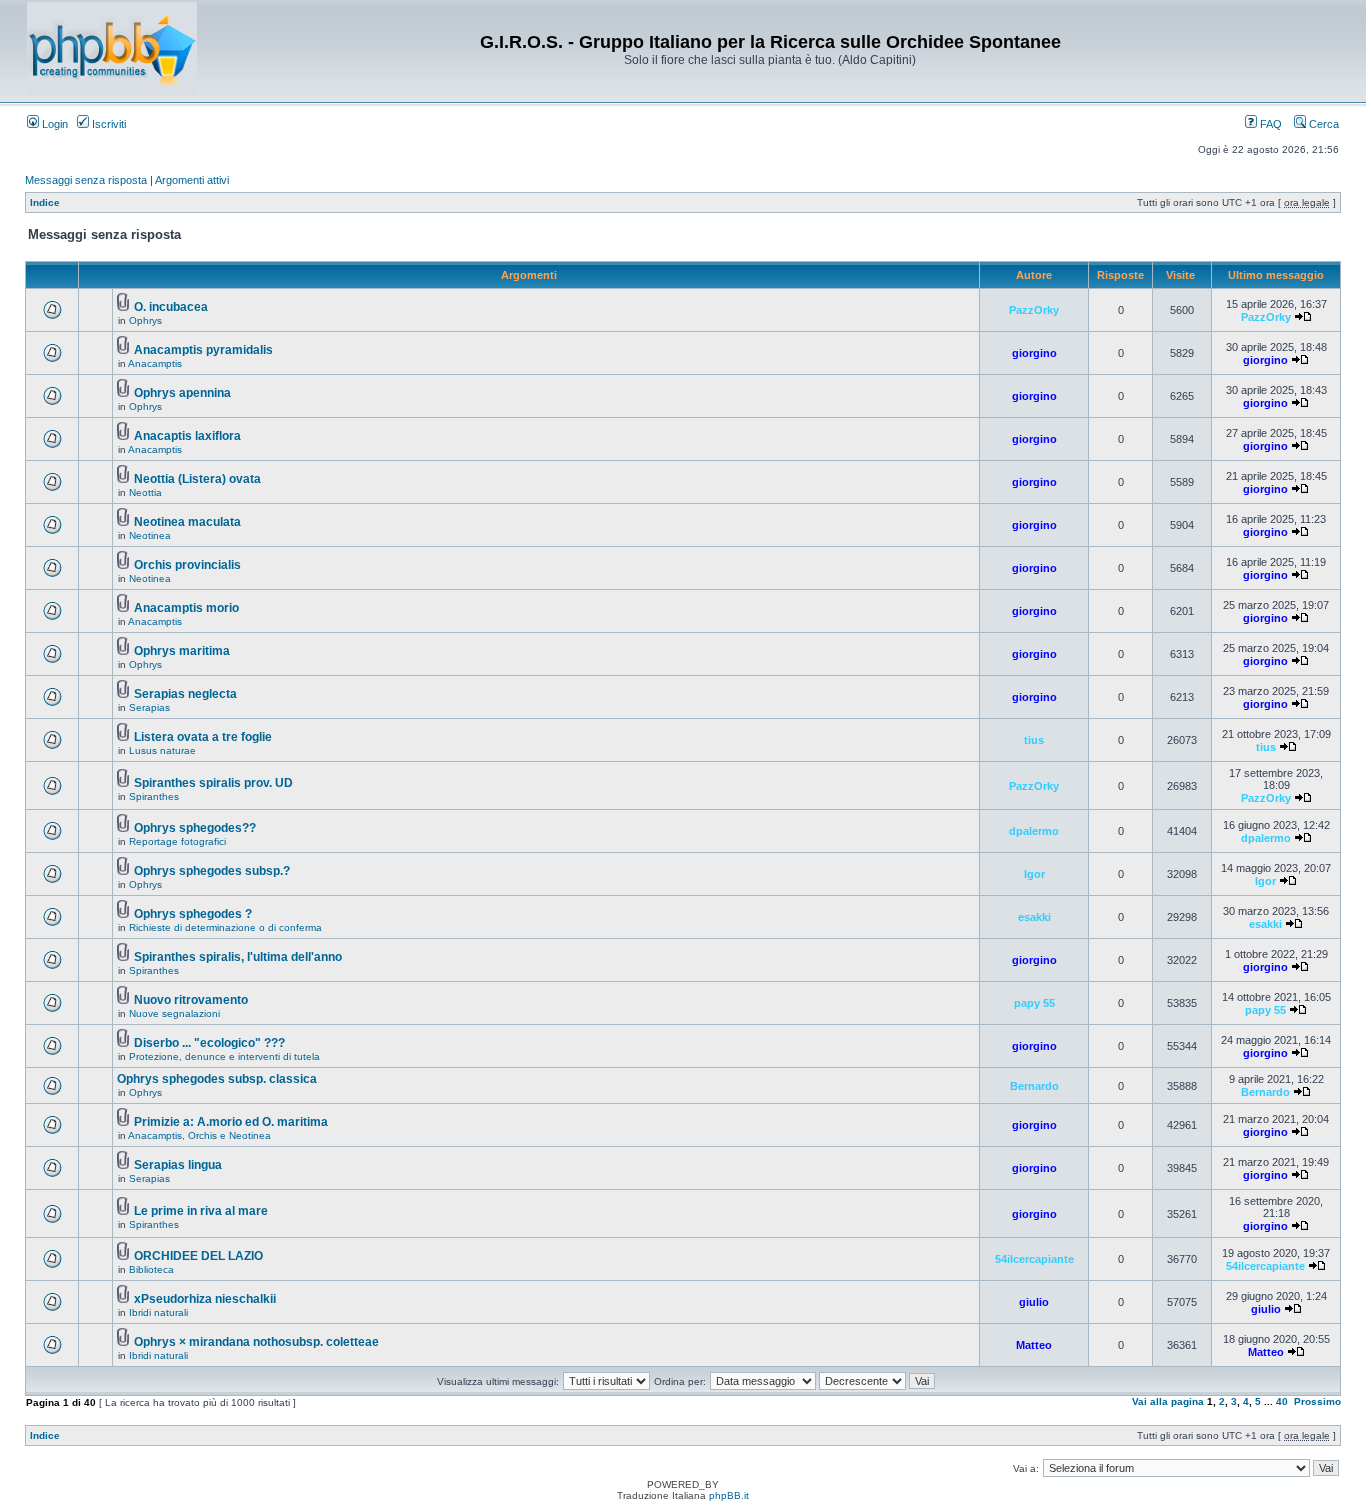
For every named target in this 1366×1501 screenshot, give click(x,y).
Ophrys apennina (182, 393)
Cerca (1322, 124)
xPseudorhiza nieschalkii (205, 1299)
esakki (1034, 917)
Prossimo (1317, 1401)
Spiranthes (154, 796)
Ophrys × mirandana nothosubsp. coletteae (256, 1342)
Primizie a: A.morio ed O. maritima (231, 1122)
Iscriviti (107, 124)
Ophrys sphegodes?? (195, 828)
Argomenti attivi (192, 180)
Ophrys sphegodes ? (193, 914)
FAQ (1269, 124)
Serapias (149, 707)
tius (1034, 740)
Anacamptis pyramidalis (203, 350)
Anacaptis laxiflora (187, 436)
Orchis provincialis (187, 565)
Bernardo (1034, 1086)
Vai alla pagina (1168, 1401)
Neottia (145, 492)
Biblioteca (151, 1269)
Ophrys (145, 320)
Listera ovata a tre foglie (203, 737)
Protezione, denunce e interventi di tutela (224, 1056)
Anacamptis (155, 363)
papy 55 (1034, 1003)
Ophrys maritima (182, 651)
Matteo (1034, 1345)
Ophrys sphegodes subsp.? (212, 871)
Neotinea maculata (187, 522)
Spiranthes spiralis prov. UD (213, 783)
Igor (1034, 874)
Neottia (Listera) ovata (197, 479)
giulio (1034, 1302)
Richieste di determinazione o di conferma (225, 927)
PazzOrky (1034, 310)
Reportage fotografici (177, 841)
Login (53, 124)
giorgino (1034, 353)
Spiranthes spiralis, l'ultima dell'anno (238, 957)
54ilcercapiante (1034, 1259)
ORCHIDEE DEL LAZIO (198, 1256)
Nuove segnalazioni (174, 1013)
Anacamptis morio (186, 608)
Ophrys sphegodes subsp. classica (217, 1079)
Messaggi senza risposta (86, 180)
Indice (45, 202)
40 (1282, 1401)
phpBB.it (729, 1495)
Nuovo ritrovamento (191, 1000)
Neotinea (150, 535)
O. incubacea (171, 307)
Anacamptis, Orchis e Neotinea (199, 1135)
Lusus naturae (162, 750)
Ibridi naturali (158, 1312)
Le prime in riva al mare (201, 1211)
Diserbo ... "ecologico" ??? (209, 1043)
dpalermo (1034, 831)
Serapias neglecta (185, 694)
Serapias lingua (178, 1165)
